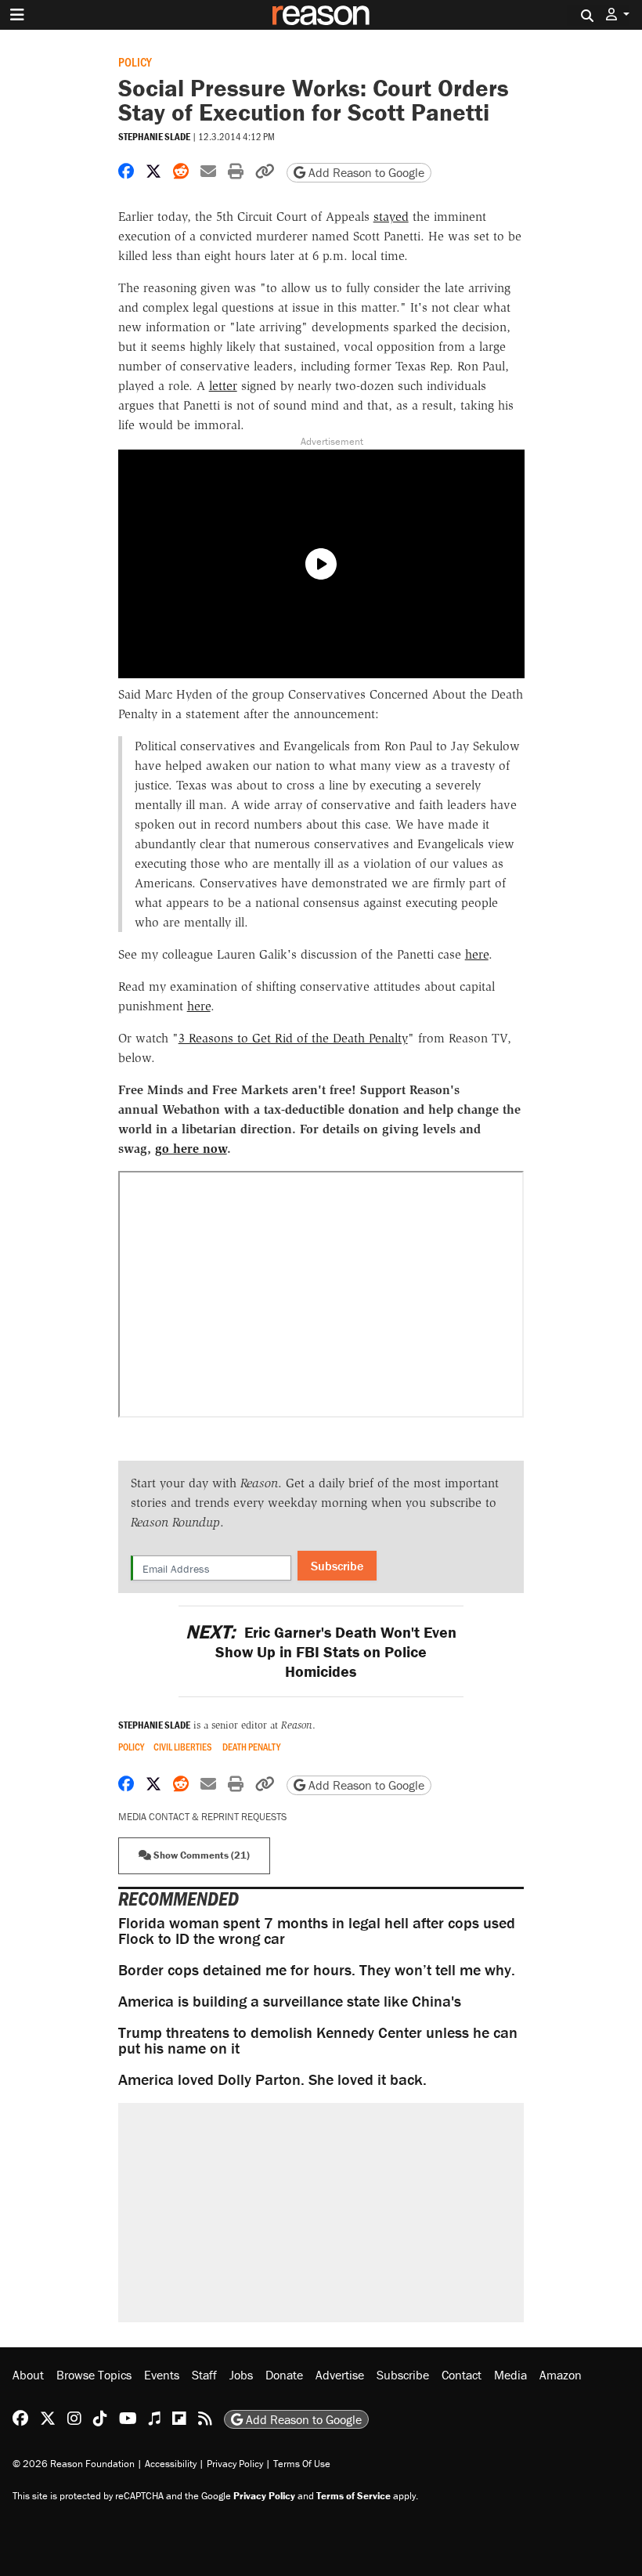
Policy (135, 61)
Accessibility (171, 2464)
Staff (204, 2375)
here (477, 954)
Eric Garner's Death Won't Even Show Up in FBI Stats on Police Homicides (321, 1651)
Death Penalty (251, 1747)
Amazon (561, 2375)
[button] (618, 14)
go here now (191, 1149)
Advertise (340, 2375)
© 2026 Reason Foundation (74, 2464)
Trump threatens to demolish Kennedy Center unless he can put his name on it (318, 2040)
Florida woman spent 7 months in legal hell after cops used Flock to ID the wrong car (317, 1930)
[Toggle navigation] (17, 15)
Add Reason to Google (365, 172)
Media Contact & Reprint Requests (202, 1817)
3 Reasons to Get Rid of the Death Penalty (293, 1038)
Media (510, 2375)
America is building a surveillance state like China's (290, 2001)
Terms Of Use (302, 2464)
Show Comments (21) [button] (200, 1855)
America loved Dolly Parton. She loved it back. (272, 2079)
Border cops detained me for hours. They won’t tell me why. (317, 1969)
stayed (391, 217)
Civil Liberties (183, 1747)
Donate (284, 2375)
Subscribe (337, 1566)
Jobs (241, 2375)
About (28, 2375)
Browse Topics (94, 2375)
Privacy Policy (235, 2464)
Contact (462, 2375)
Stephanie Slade (154, 137)
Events (162, 2375)
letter (223, 386)
